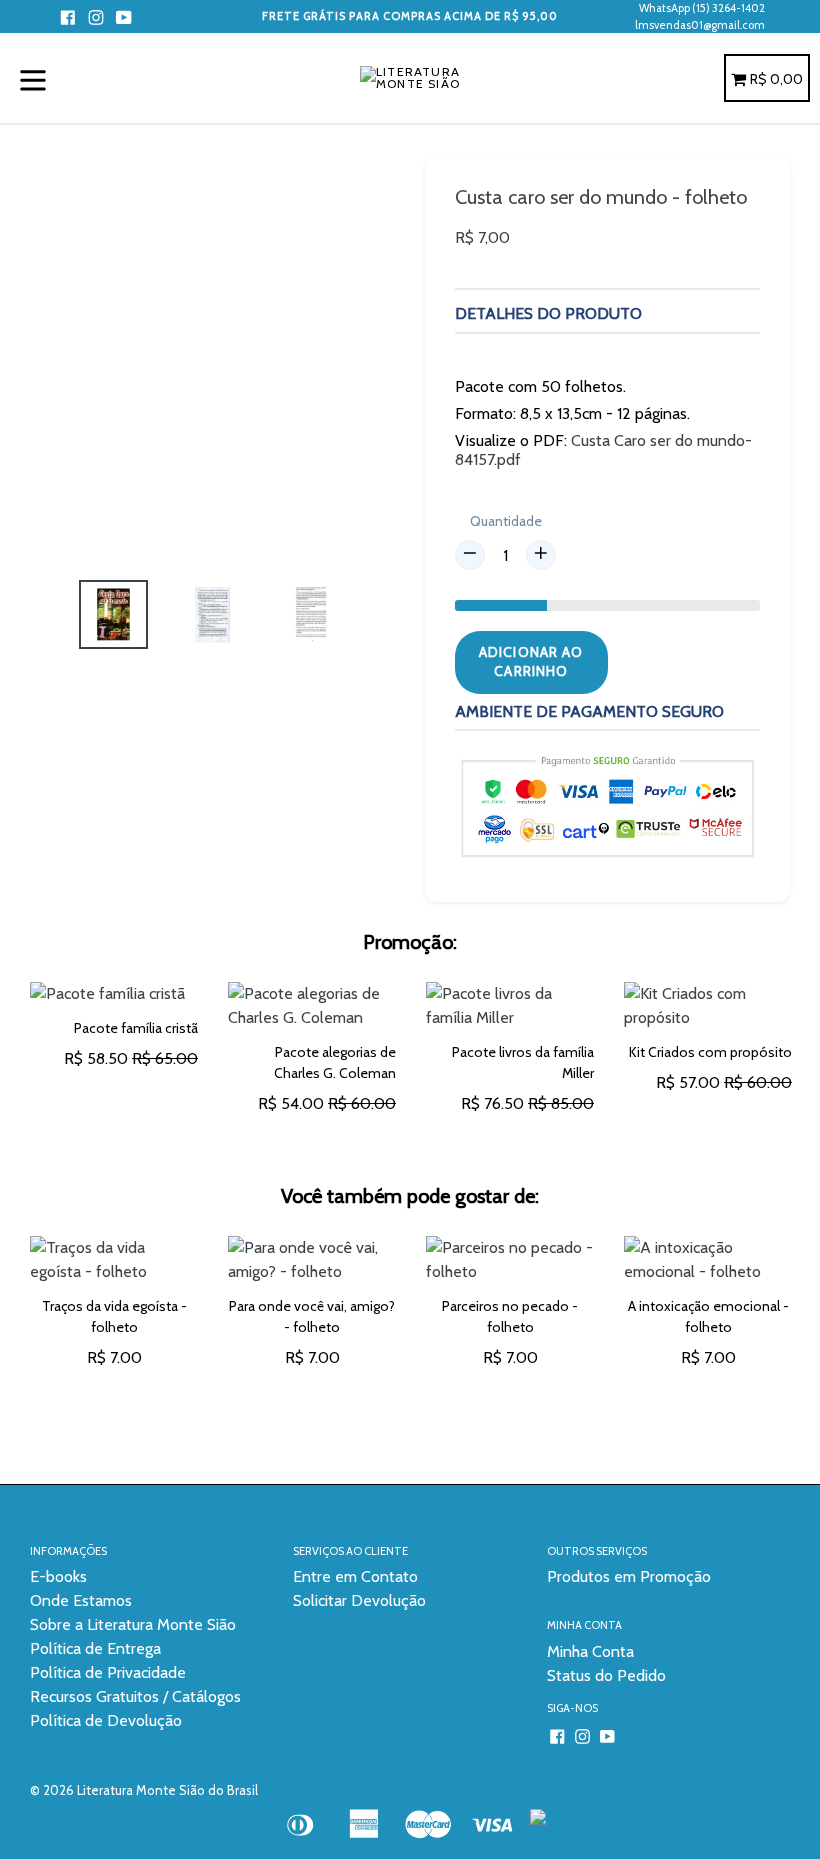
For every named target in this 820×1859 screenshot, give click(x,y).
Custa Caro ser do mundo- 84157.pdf (603, 450)
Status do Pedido (606, 1675)
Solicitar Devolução (359, 1600)
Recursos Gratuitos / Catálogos (135, 1696)
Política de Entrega (95, 1648)
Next (805, 1335)
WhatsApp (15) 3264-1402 (702, 8)
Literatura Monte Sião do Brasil (167, 1790)
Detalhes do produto (548, 313)
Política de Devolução (106, 1720)
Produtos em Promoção (629, 1576)
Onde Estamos (81, 1600)
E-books (58, 1576)
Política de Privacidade (108, 1672)
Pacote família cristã (136, 1028)
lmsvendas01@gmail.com (700, 25)
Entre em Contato (355, 1576)
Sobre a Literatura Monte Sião (133, 1624)
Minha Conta (590, 1651)
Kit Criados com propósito (710, 1052)
